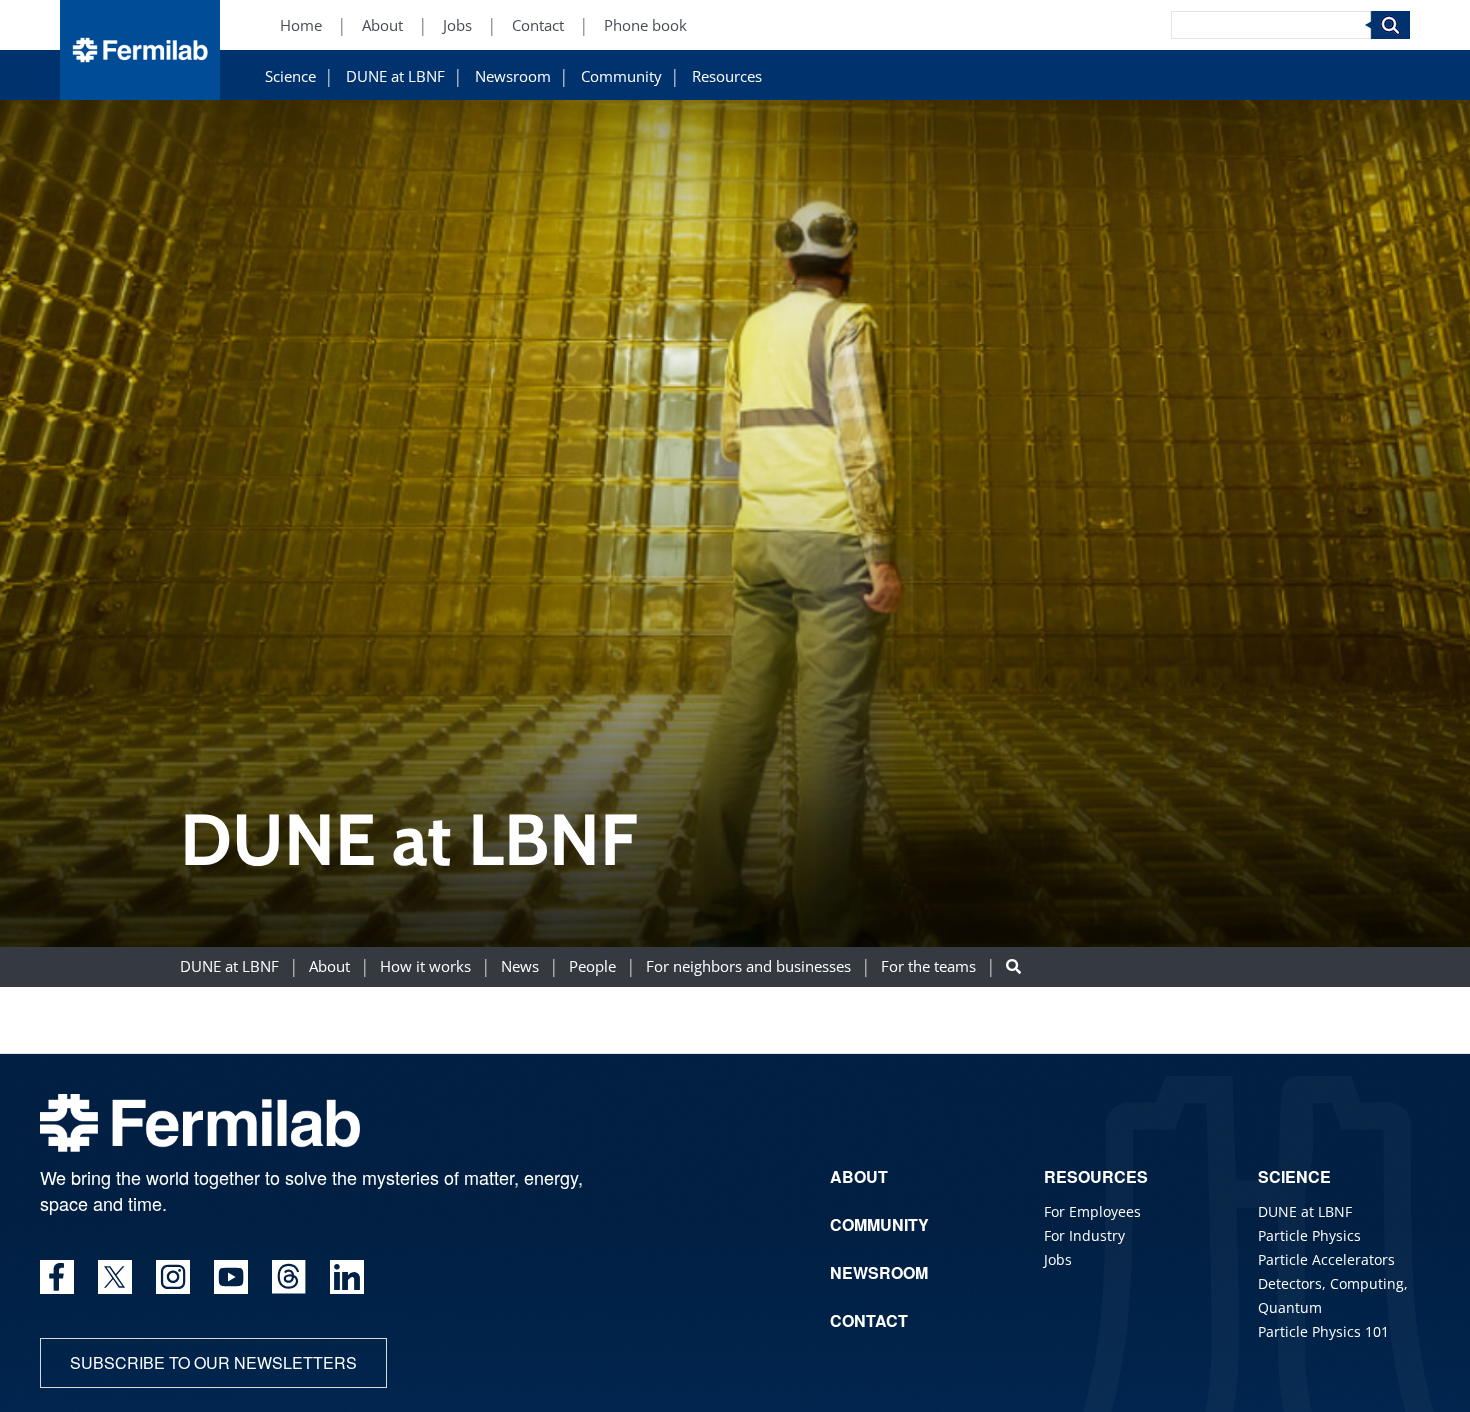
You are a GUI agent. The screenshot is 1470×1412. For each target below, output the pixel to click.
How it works (425, 967)
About (382, 25)
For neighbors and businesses (748, 967)
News (520, 967)
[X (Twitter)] (115, 1277)
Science (290, 76)
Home (301, 25)
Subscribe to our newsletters (213, 1362)
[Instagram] (173, 1277)
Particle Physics (1309, 1235)
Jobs (457, 25)
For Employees (1092, 1211)
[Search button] (1013, 967)
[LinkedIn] (347, 1277)
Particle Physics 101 (1323, 1331)
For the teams (928, 967)
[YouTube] (231, 1277)
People (592, 967)
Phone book (645, 25)
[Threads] (289, 1277)
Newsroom (513, 76)
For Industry (1084, 1235)
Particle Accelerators (1326, 1259)
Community (621, 76)
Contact (538, 25)
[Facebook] (57, 1277)
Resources (727, 76)
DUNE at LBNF (395, 76)
